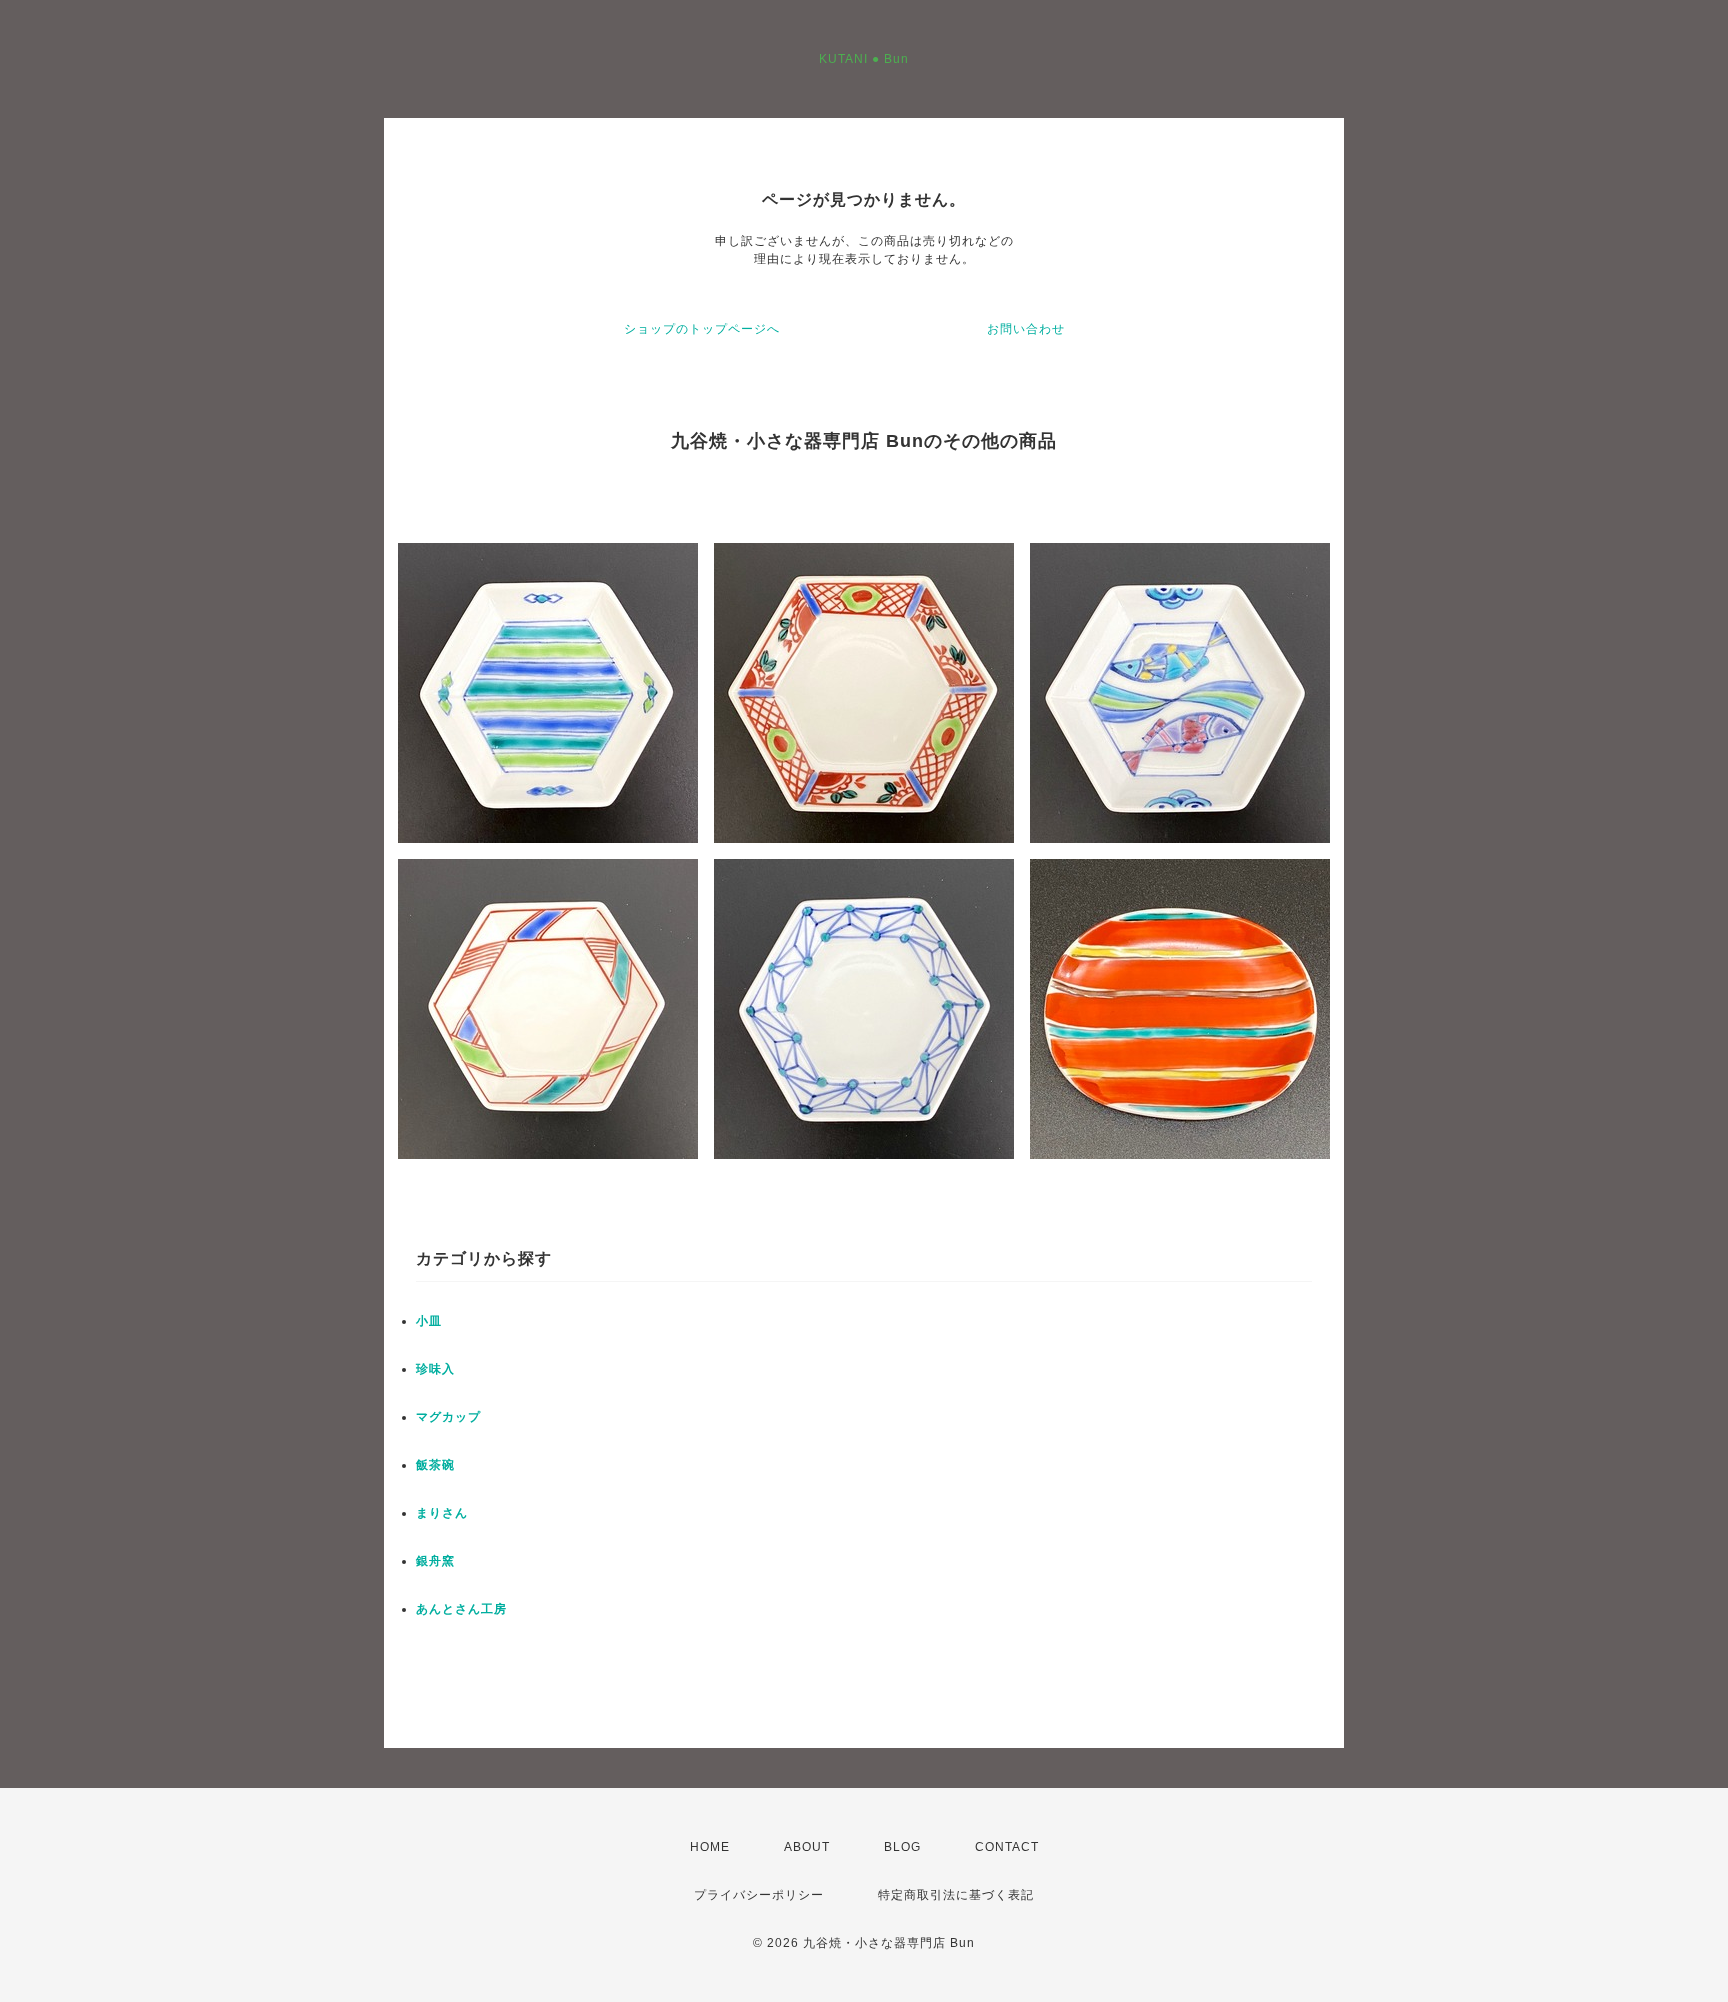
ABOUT (807, 1847)
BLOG (902, 1847)
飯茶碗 (435, 1465)
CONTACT (1007, 1847)
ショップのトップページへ (702, 329)
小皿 (429, 1321)
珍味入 (435, 1369)
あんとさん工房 (461, 1609)
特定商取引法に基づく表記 (956, 1895)
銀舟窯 (435, 1561)
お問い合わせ (1026, 329)
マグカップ (448, 1417)
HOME (710, 1847)
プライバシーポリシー (759, 1895)
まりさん (442, 1513)
